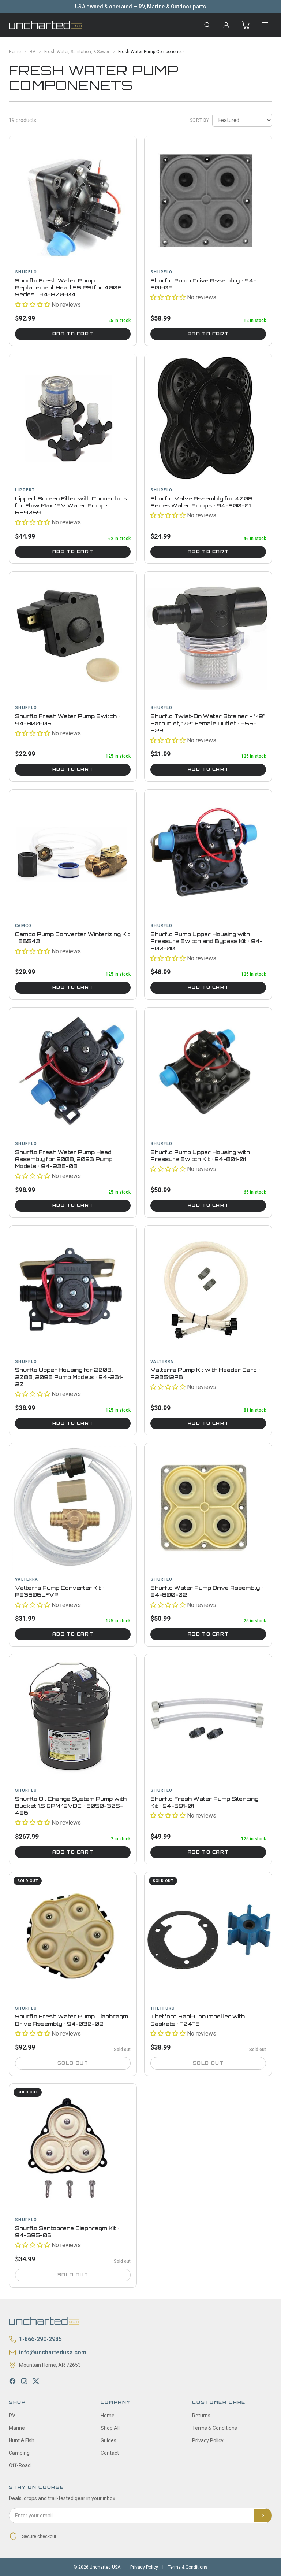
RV (33, 52)
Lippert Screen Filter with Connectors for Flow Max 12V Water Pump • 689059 (71, 506)
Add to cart (73, 334)
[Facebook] (12, 2381)
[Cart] (246, 25)
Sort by (200, 120)
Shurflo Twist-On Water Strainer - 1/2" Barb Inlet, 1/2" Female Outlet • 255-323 (208, 723)
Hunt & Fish (22, 2440)
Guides (108, 2440)
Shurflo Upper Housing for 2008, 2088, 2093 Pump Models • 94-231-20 (69, 1377)
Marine (17, 2428)
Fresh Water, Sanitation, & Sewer (77, 52)
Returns (201, 2416)
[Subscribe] (263, 2516)
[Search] (207, 25)
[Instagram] (24, 2381)
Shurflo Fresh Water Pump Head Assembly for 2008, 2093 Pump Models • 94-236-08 (64, 1159)
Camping (19, 2453)
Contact (110, 2453)
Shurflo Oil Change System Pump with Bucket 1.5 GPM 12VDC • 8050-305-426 (71, 1806)
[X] (36, 2381)
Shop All (110, 2428)
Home (15, 52)
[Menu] (265, 25)
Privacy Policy (208, 2440)
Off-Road (20, 2465)
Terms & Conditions (215, 2428)
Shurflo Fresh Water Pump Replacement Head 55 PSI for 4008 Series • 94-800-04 (68, 288)
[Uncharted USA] (45, 25)
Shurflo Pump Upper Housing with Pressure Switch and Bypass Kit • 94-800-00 (207, 941)
